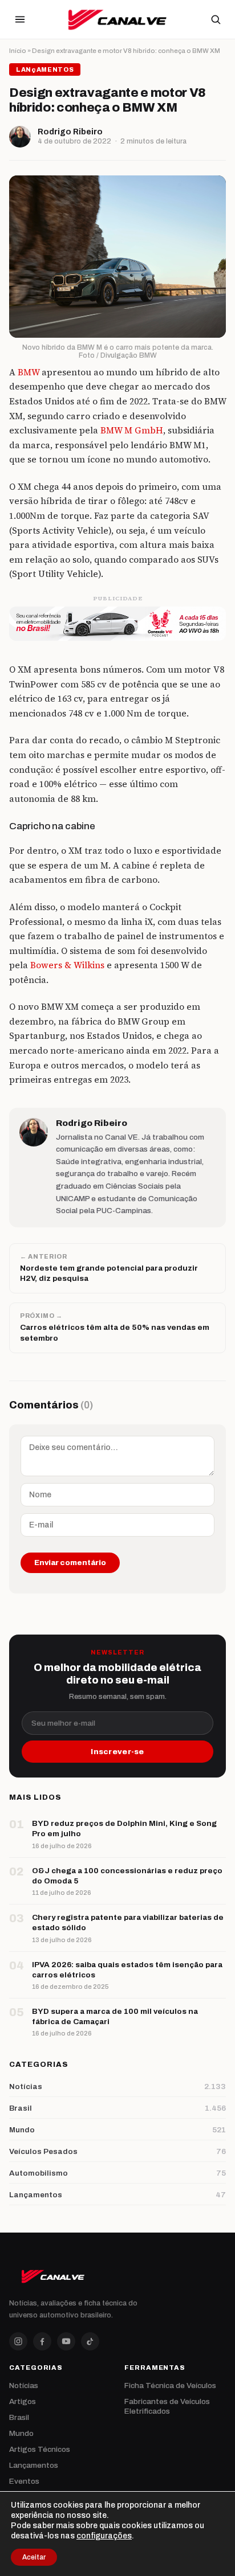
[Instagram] (18, 2341)
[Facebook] (42, 2341)
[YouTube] (66, 2341)
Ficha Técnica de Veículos (170, 2385)
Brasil (19, 2417)
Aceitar (34, 2557)
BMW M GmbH (131, 430)
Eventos (24, 2481)
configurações (104, 2536)
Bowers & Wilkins (67, 965)
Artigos (23, 2401)
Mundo (21, 2433)
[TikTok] (90, 2341)
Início (18, 51)
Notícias (24, 2385)
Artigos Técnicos (40, 2449)
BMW (29, 372)
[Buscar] (216, 19)
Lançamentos (34, 2465)
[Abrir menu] (20, 19)
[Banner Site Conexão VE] (117, 624)
